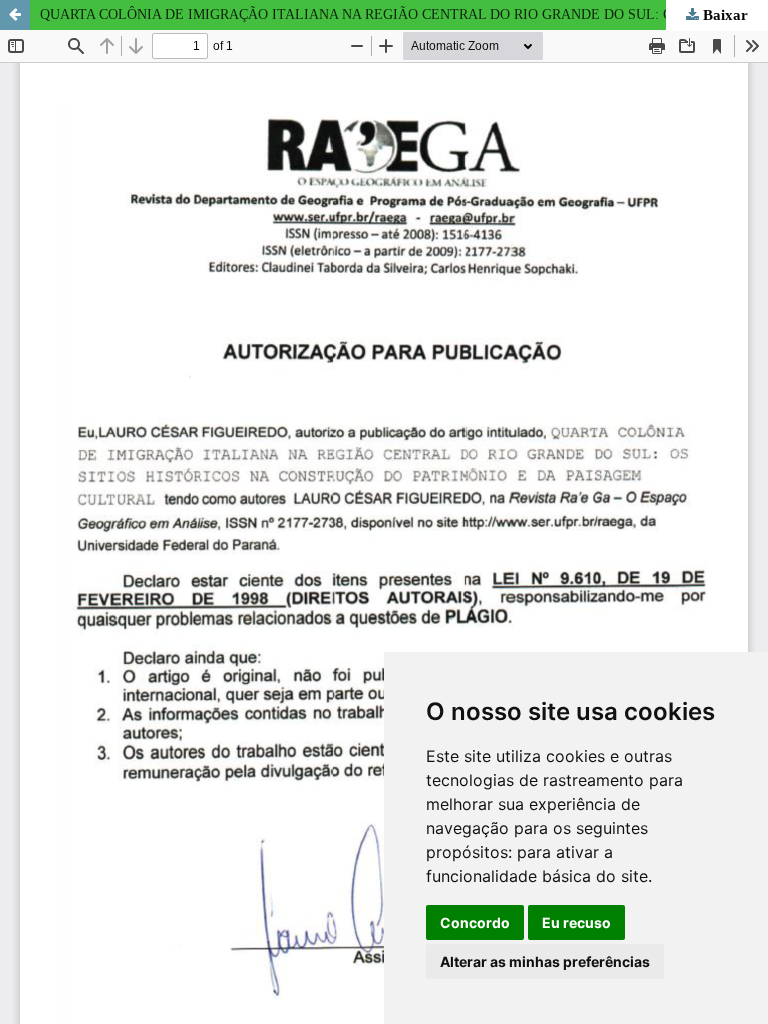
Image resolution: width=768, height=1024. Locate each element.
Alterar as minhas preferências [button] (545, 961)
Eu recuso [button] (576, 922)
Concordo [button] (475, 922)
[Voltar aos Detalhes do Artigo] (15, 15)
